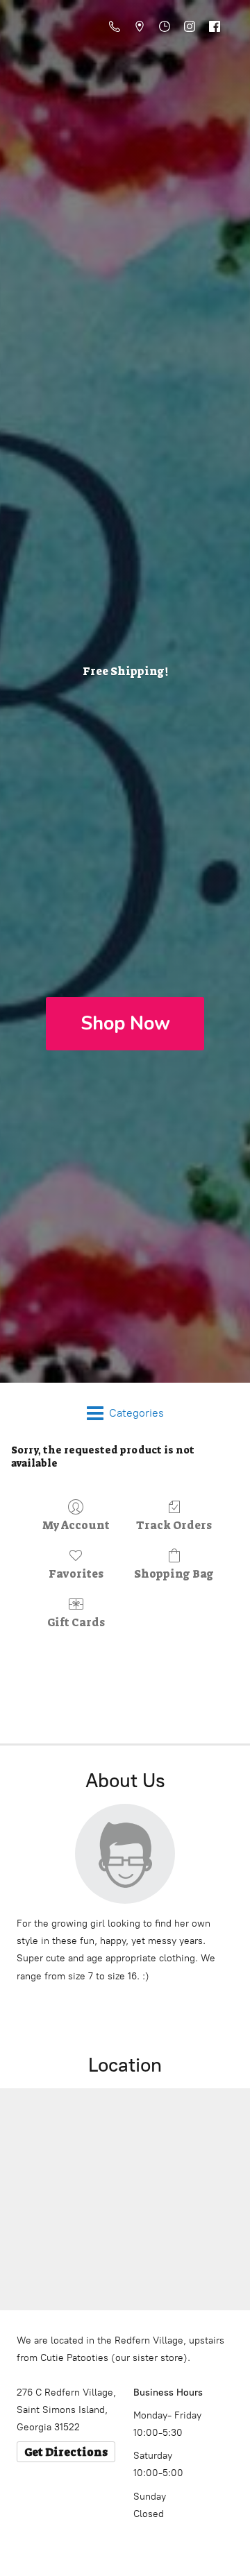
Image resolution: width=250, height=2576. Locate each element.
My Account (76, 1525)
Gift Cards (76, 1622)
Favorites (76, 1573)
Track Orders (174, 1525)
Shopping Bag (174, 1573)
